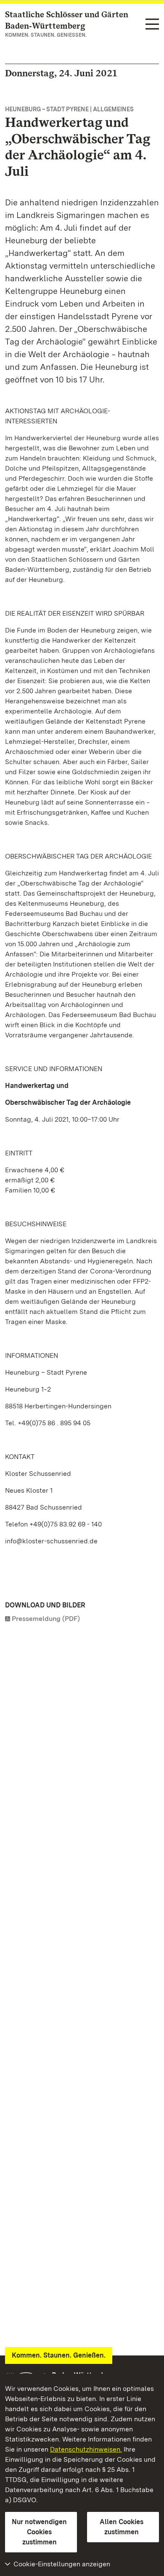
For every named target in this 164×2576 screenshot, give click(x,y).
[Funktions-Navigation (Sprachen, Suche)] (152, 25)
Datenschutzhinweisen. (86, 2449)
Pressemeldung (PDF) (46, 1619)
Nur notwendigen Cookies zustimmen (39, 2532)
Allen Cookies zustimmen (122, 2527)
